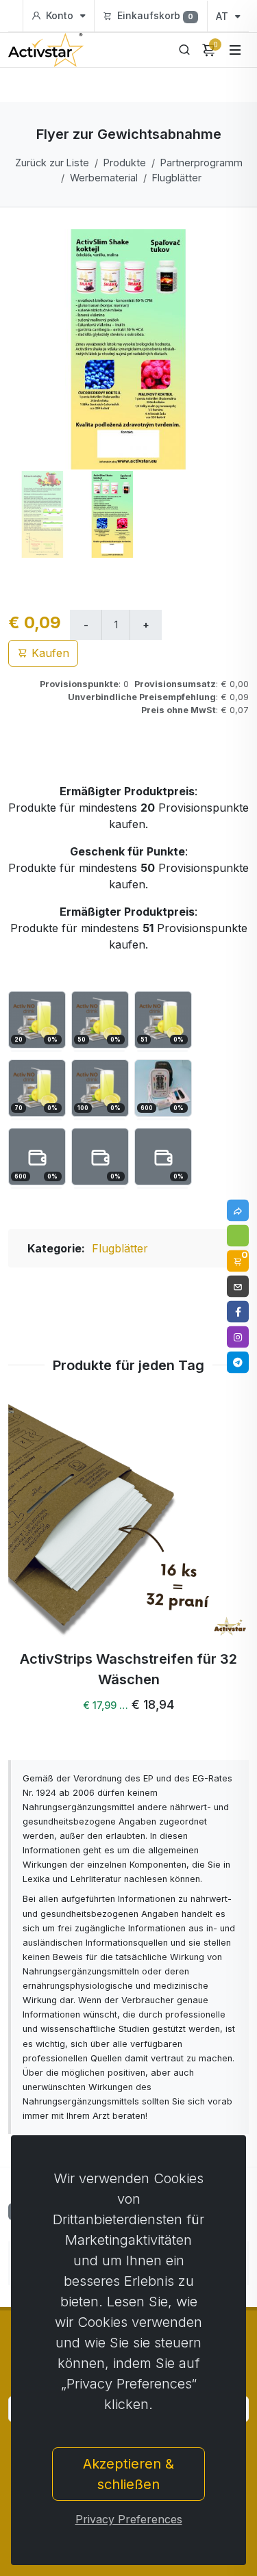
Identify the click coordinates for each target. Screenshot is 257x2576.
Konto (60, 15)
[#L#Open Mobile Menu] (235, 50)
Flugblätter (177, 178)
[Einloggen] (238, 1236)
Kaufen (49, 653)
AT (223, 16)
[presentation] (45, 1562)
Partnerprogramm (201, 163)
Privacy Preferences (129, 2519)
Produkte (125, 163)
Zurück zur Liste (52, 163)
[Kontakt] (238, 1287)
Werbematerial (104, 178)
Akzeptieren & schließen (128, 2474)
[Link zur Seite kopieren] (238, 1211)
